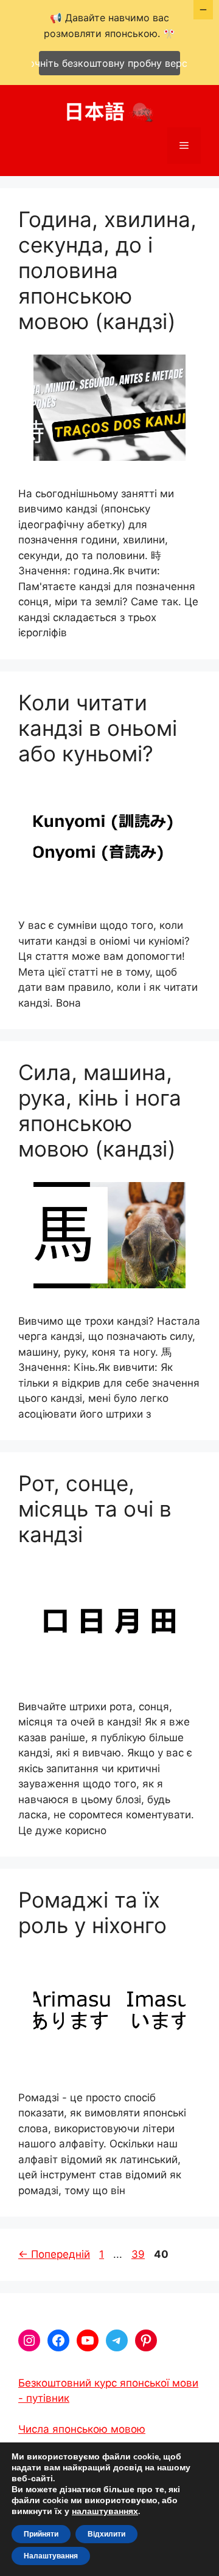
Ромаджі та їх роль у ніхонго (92, 1912)
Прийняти (41, 2534)
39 (139, 2254)
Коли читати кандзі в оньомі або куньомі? (98, 728)
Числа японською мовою (82, 2429)
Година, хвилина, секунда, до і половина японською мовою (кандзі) (107, 270)
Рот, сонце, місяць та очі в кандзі (95, 1509)
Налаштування (51, 2556)
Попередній (54, 2254)
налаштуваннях (105, 2512)
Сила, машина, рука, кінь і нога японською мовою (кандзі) (100, 1110)
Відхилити (106, 2534)
